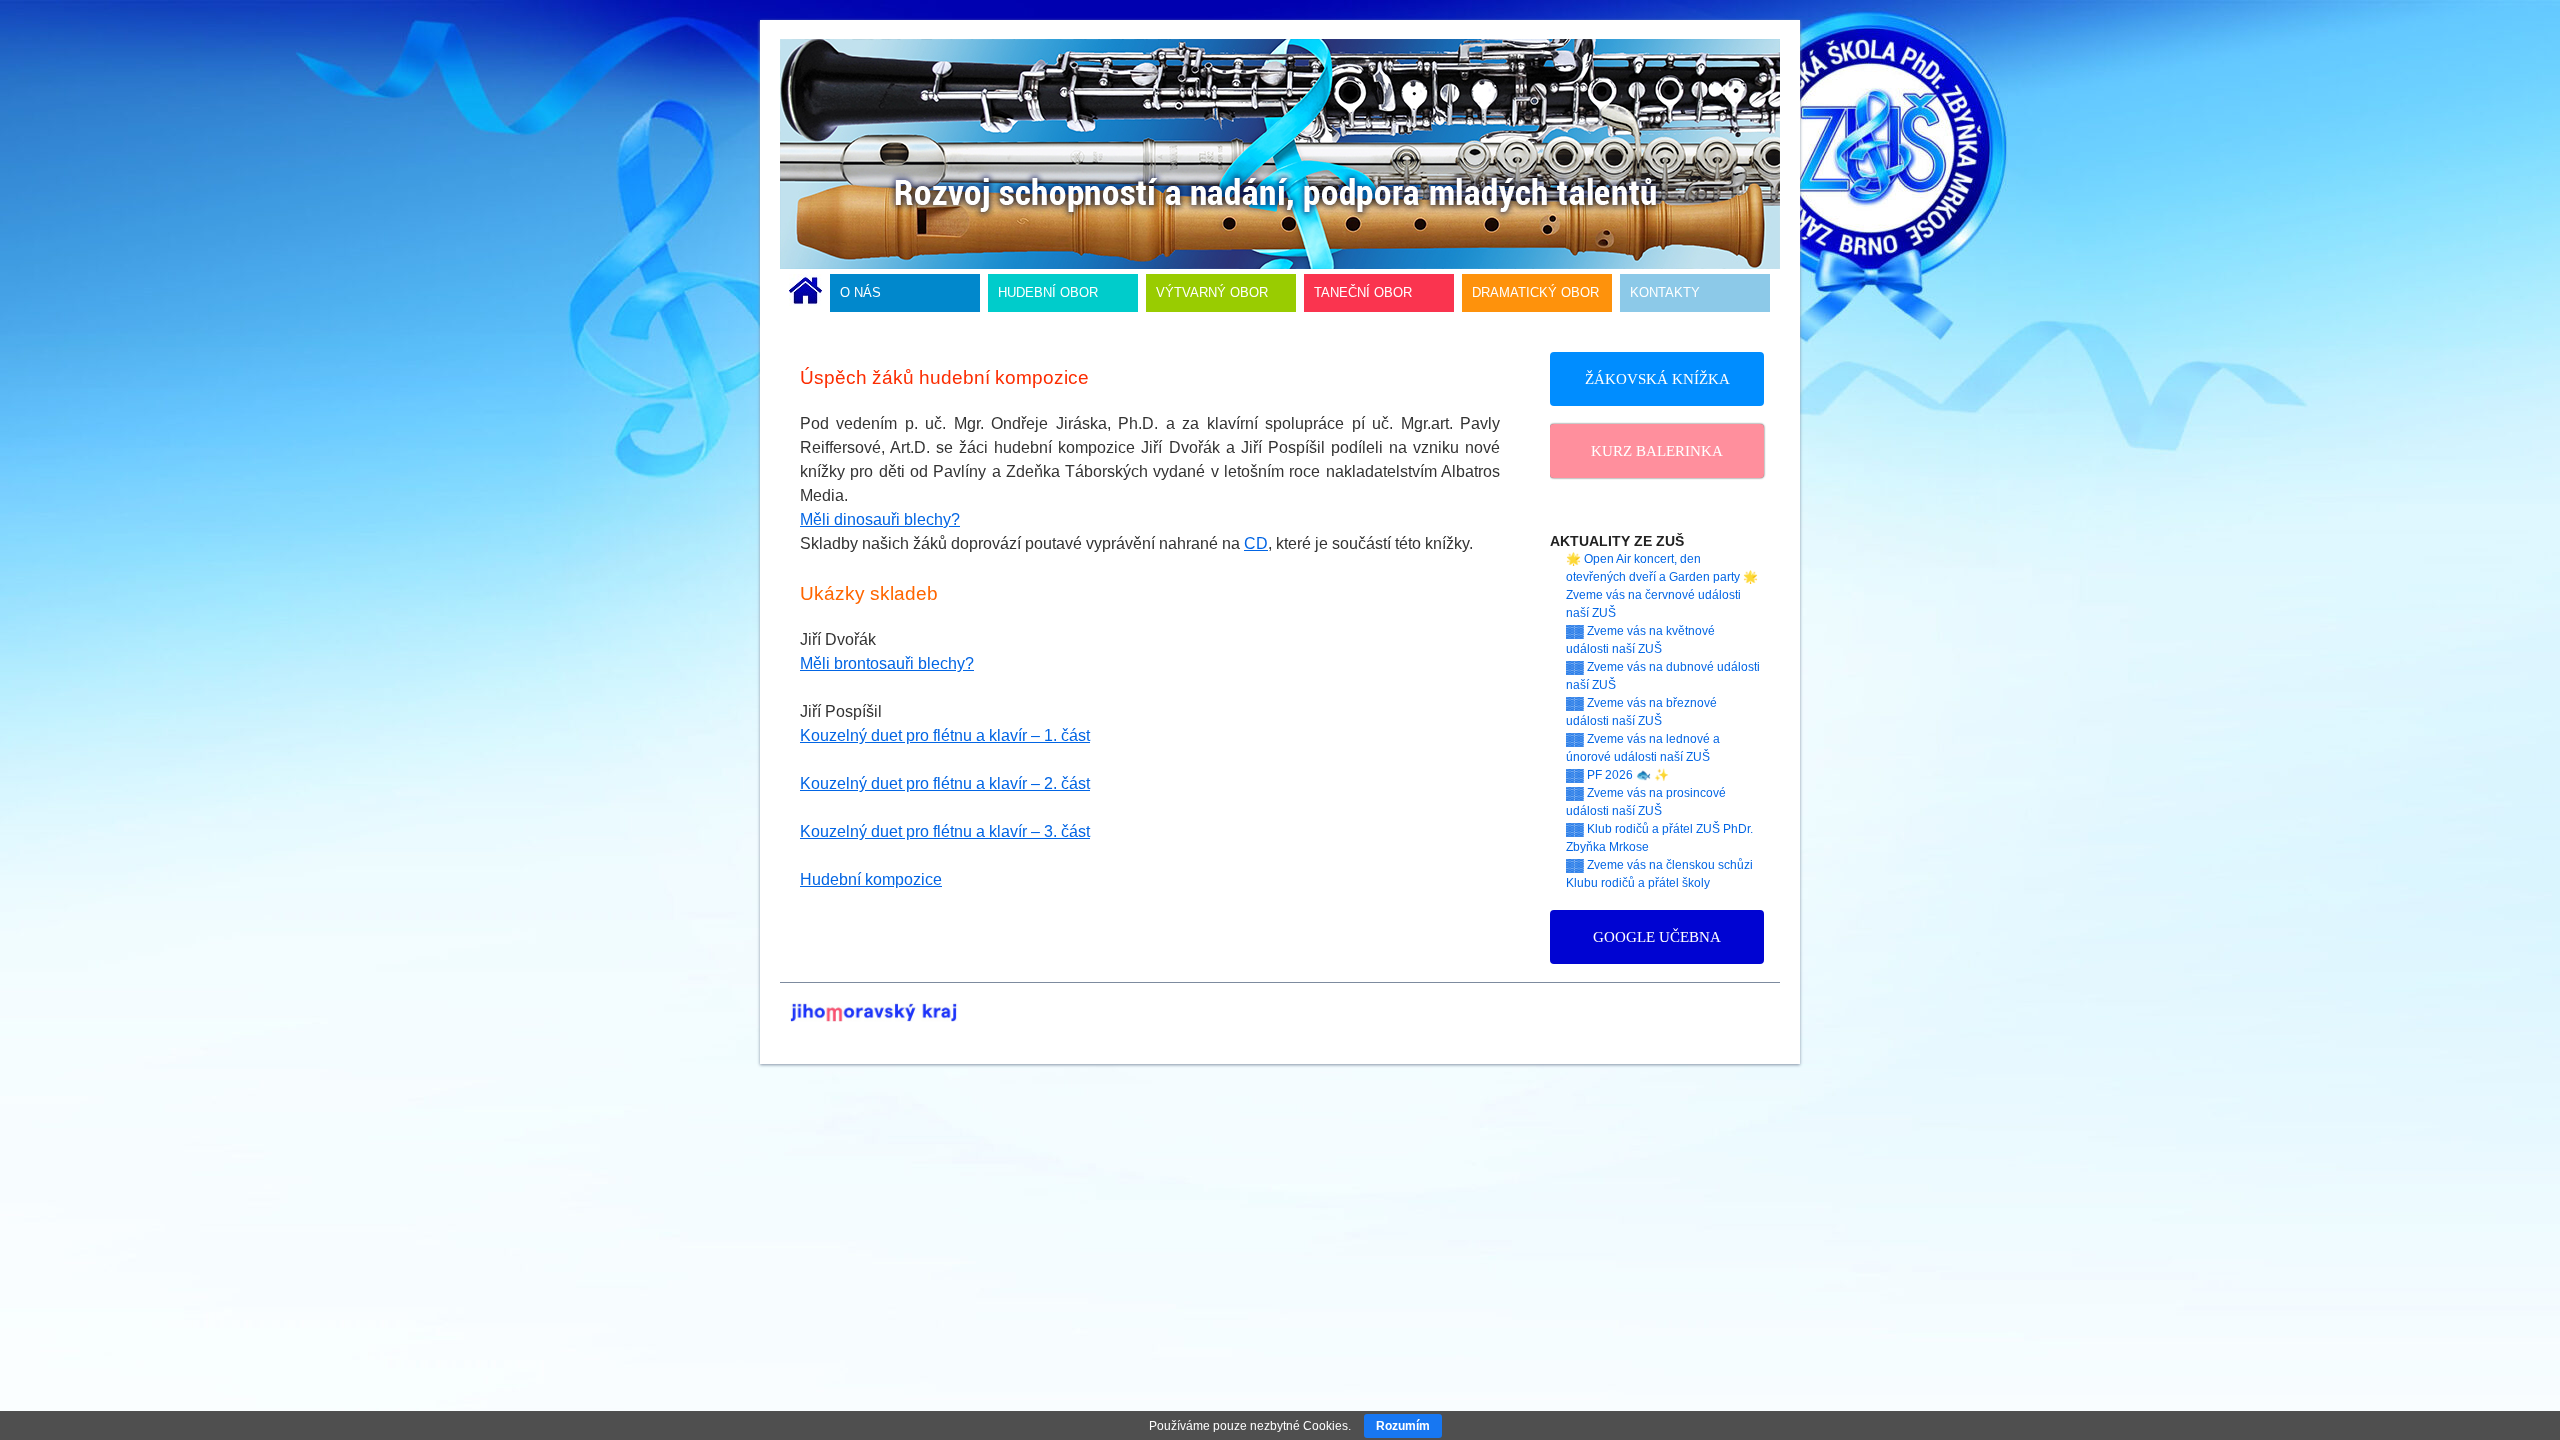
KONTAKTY (1665, 292)
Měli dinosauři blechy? (880, 519)
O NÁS (860, 292)
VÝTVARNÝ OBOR (1212, 292)
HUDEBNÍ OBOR (1048, 292)
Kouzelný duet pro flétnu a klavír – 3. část (945, 831)
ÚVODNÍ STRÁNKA (805, 293)
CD (1256, 543)
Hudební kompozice (871, 879)
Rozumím (1403, 1426)
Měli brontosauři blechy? (887, 663)
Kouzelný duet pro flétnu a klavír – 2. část (945, 783)
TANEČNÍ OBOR (1363, 292)
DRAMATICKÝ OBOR (1535, 292)
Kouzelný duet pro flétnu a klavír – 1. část (945, 735)
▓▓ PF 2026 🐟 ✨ (1617, 775)
